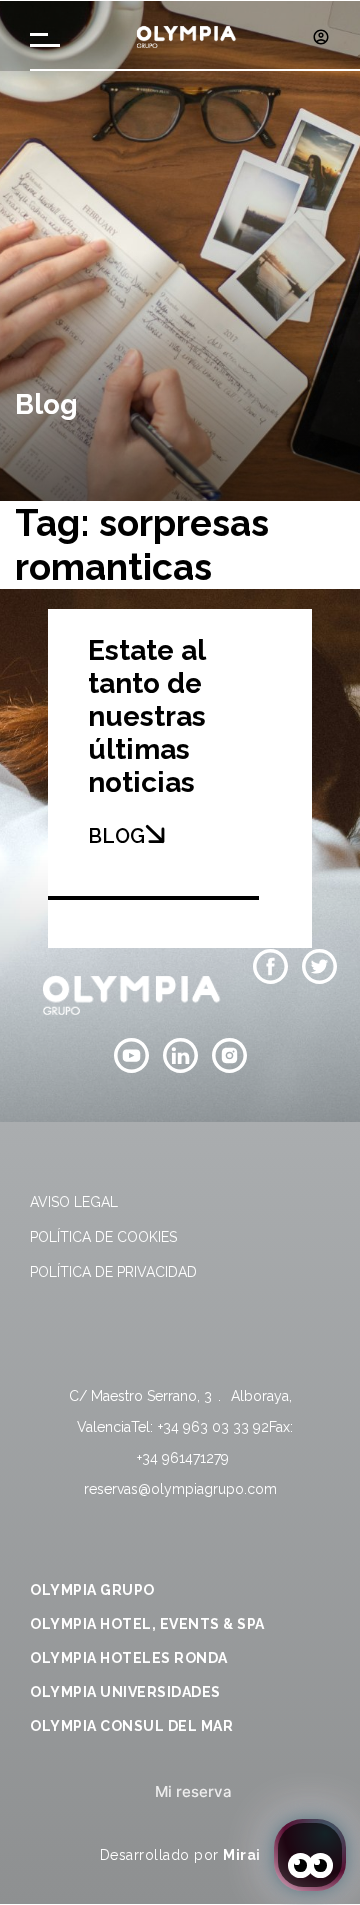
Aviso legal (74, 1202)
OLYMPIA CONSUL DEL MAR (131, 1726)
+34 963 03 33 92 (213, 1427)
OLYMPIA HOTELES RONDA (129, 1658)
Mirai (242, 1855)
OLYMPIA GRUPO (92, 1590)
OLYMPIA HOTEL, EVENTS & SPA (147, 1624)
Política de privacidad (113, 1272)
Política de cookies (103, 1237)
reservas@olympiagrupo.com (180, 1489)
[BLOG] (155, 834)
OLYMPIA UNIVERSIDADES (125, 1692)
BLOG (116, 836)
